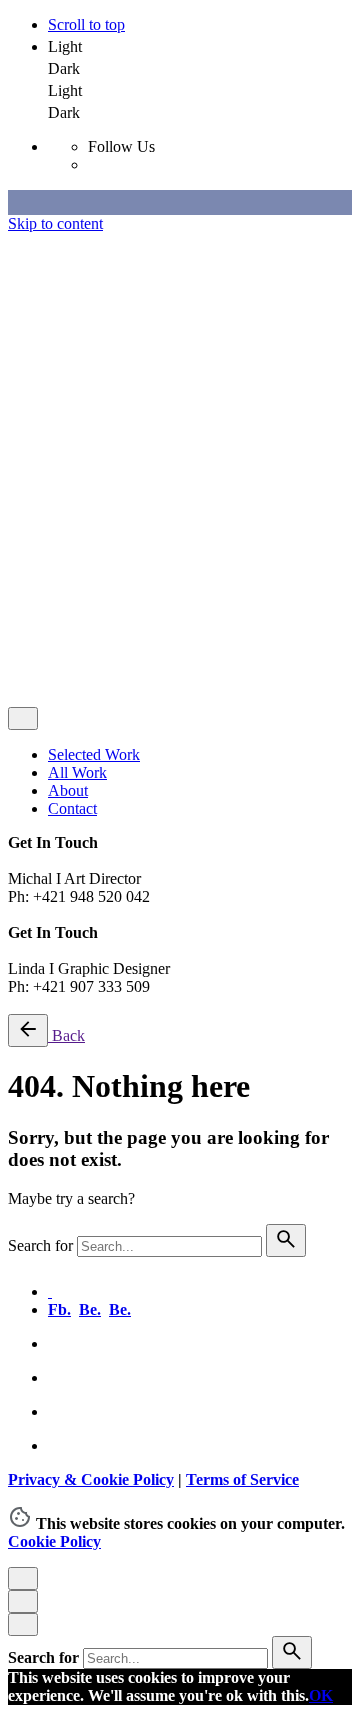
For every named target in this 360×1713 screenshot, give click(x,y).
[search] (286, 1240)
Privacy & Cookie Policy (87, 456)
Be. (90, 1309)
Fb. (59, 1309)
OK (321, 1695)
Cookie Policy (54, 1541)
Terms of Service (230, 456)
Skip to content (55, 223)
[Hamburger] (16, 638)
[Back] (28, 1030)
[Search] (68, 674)
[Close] (23, 244)
